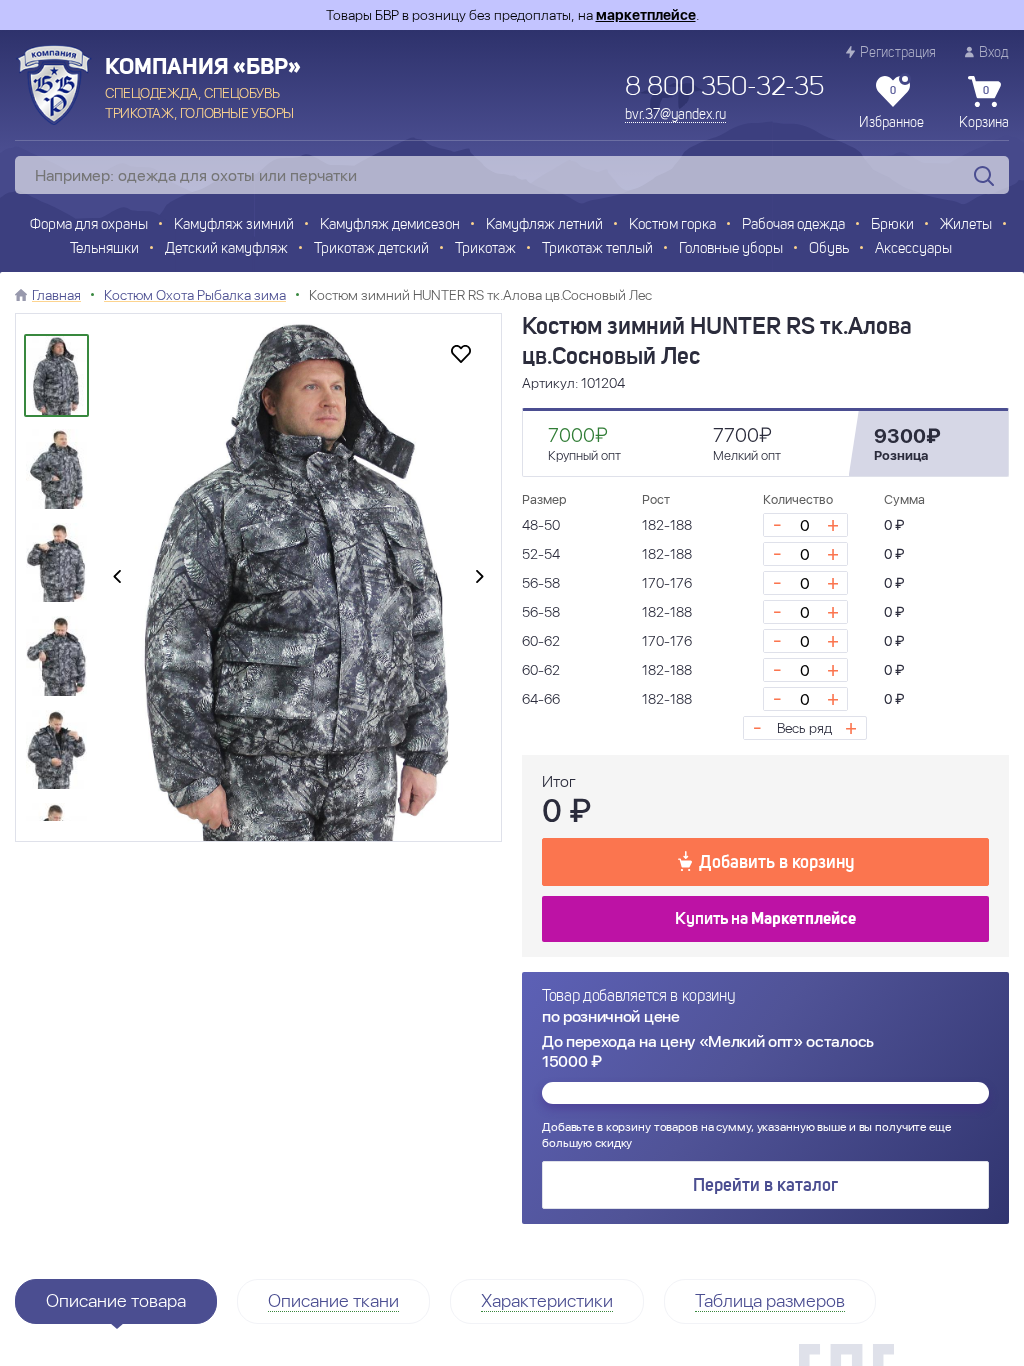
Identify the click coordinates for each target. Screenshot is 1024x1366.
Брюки (892, 225)
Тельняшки (104, 249)
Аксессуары (913, 249)
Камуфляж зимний (234, 225)
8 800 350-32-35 (724, 88)
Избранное (891, 108)
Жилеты (966, 225)
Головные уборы (731, 249)
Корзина (984, 108)
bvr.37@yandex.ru (675, 115)
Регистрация (898, 53)
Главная (56, 295)
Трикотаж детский (371, 249)
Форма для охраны (89, 225)
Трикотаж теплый (597, 249)
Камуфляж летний (544, 225)
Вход (994, 53)
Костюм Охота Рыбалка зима (195, 295)
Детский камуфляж (226, 249)
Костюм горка (672, 225)
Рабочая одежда (793, 225)
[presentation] (117, 578)
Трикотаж (485, 249)
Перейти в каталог (765, 1186)
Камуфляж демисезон (390, 225)
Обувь (829, 249)
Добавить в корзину (776, 863)
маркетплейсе (646, 15)
